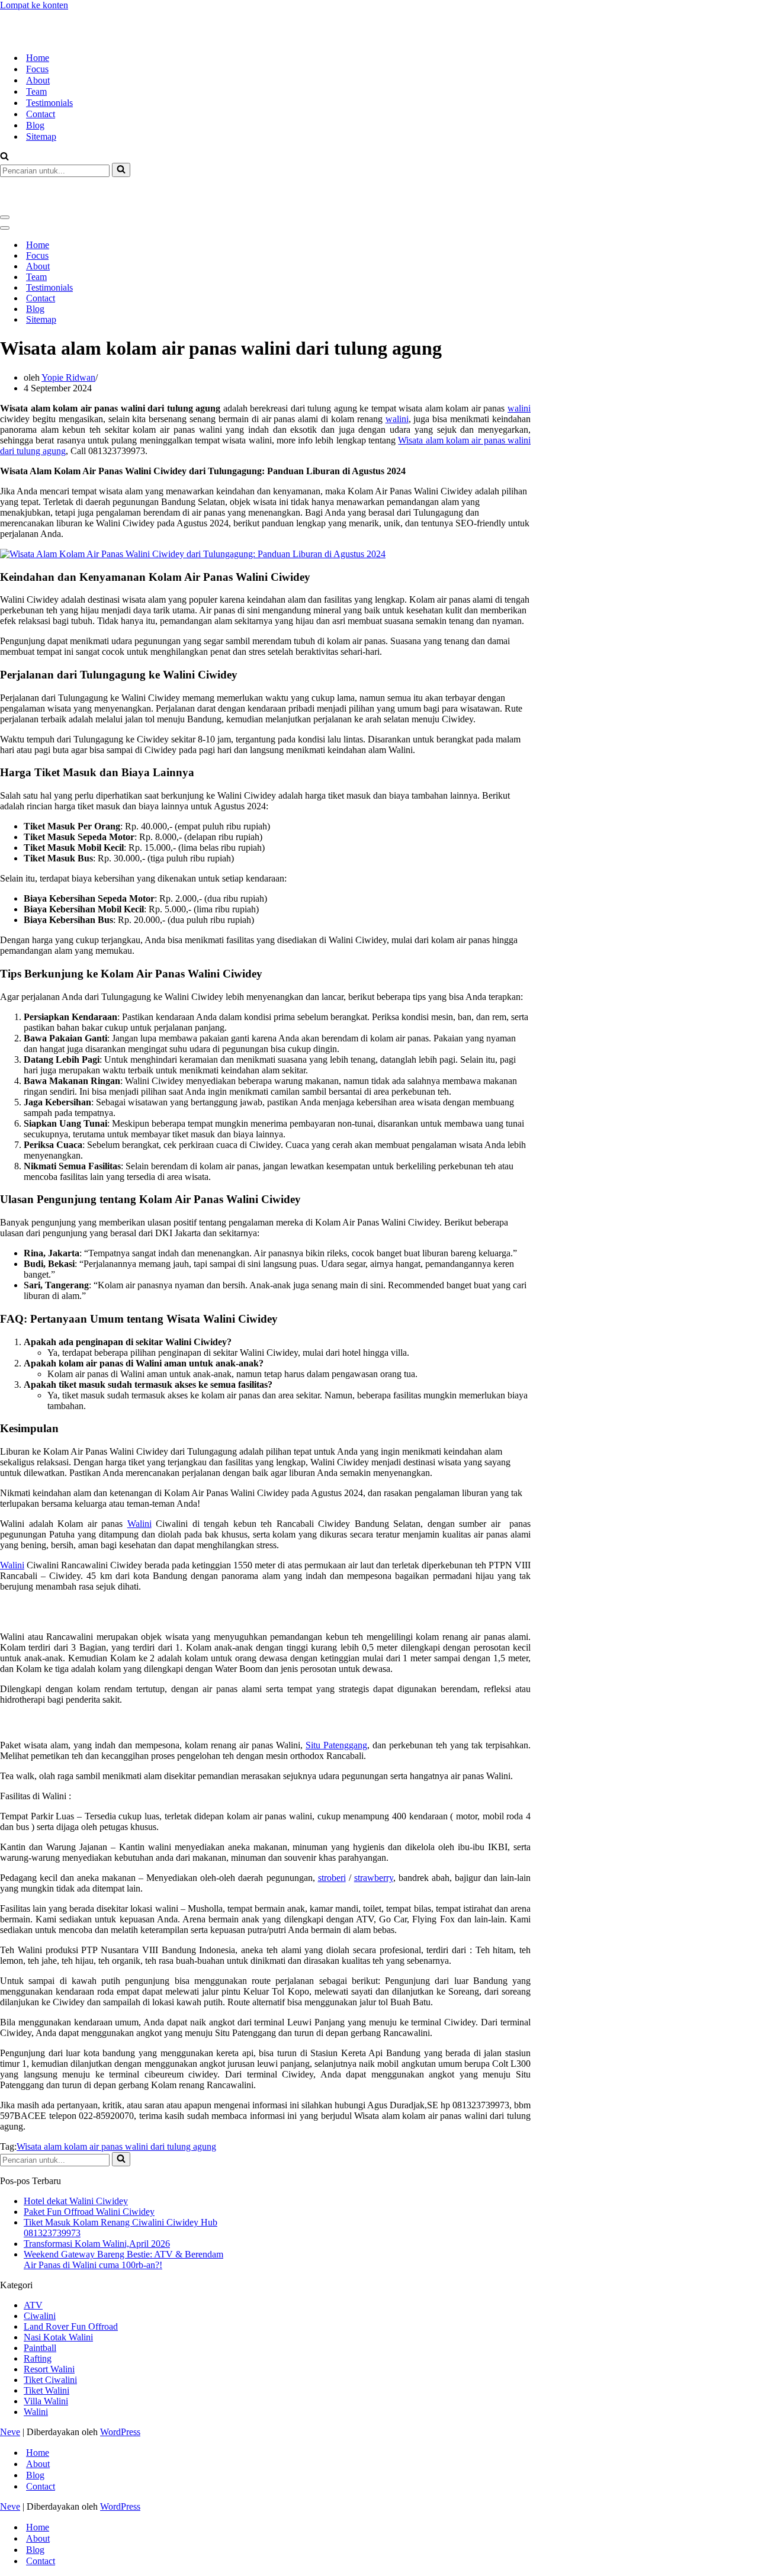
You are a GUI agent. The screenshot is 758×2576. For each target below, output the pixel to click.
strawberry (374, 1835)
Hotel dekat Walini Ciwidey (76, 2158)
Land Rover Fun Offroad (71, 2284)
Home (38, 36)
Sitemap (41, 115)
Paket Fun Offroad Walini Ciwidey (89, 2169)
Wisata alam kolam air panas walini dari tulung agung (116, 2104)
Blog (35, 104)
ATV (33, 2263)
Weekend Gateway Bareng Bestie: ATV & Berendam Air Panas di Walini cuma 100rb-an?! (123, 2217)
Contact (41, 93)
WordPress (120, 2389)
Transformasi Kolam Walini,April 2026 (97, 2201)
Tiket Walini (46, 2348)
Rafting (38, 2316)
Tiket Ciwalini (50, 2337)
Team (36, 70)
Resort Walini (49, 2326)
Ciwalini (40, 2273)
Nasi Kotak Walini (58, 2294)
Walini (139, 1481)
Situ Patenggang (336, 1702)
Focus (37, 48)
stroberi (332, 1835)
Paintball (40, 2305)
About (38, 59)
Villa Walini (46, 2358)
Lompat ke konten (34, 5)
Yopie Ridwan (68, 335)
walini (519, 366)
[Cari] (4, 136)
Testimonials (49, 81)
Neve (10, 2389)
